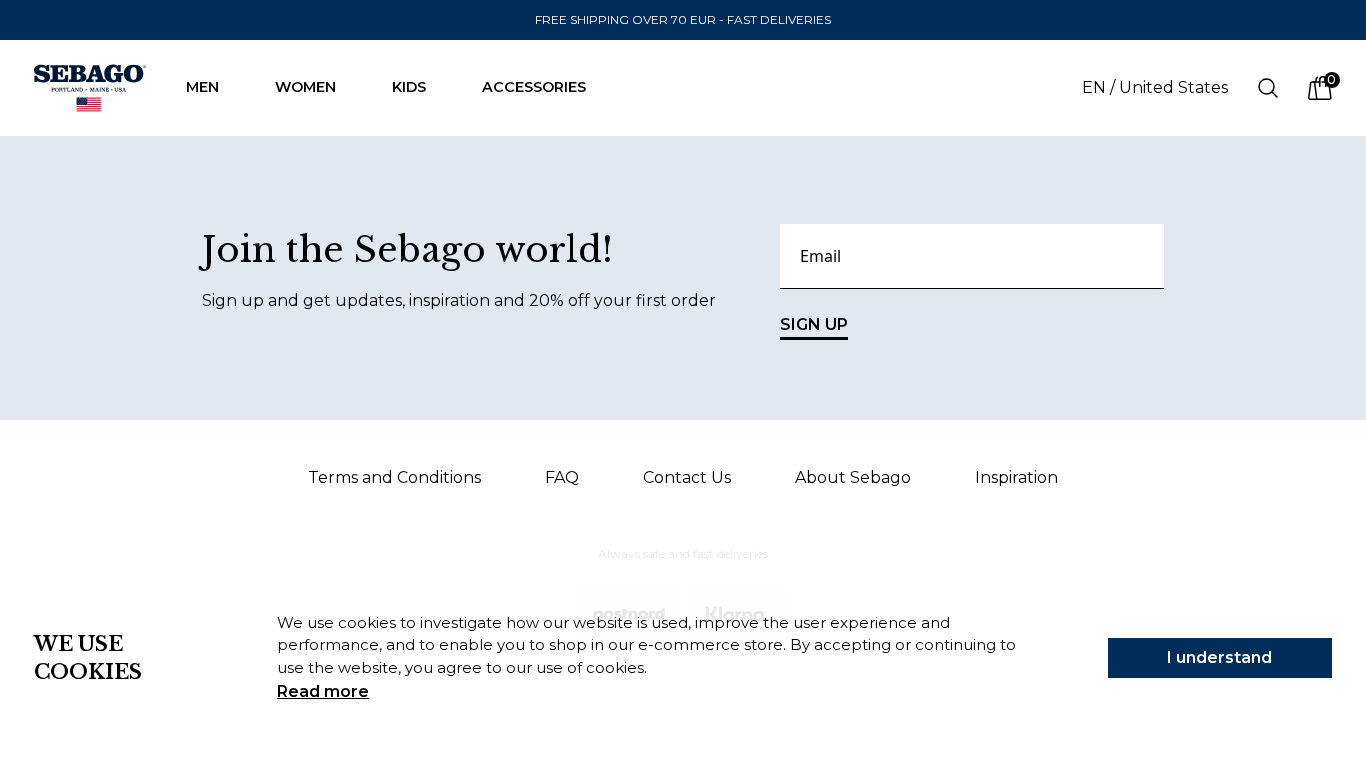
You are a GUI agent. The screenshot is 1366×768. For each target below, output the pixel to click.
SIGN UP (814, 324)
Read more (323, 691)
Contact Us (687, 477)
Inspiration (1016, 477)
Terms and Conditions (394, 477)
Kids (409, 87)
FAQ (562, 477)
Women (305, 87)
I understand (1219, 657)
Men (202, 87)
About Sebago (853, 477)
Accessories (534, 87)
